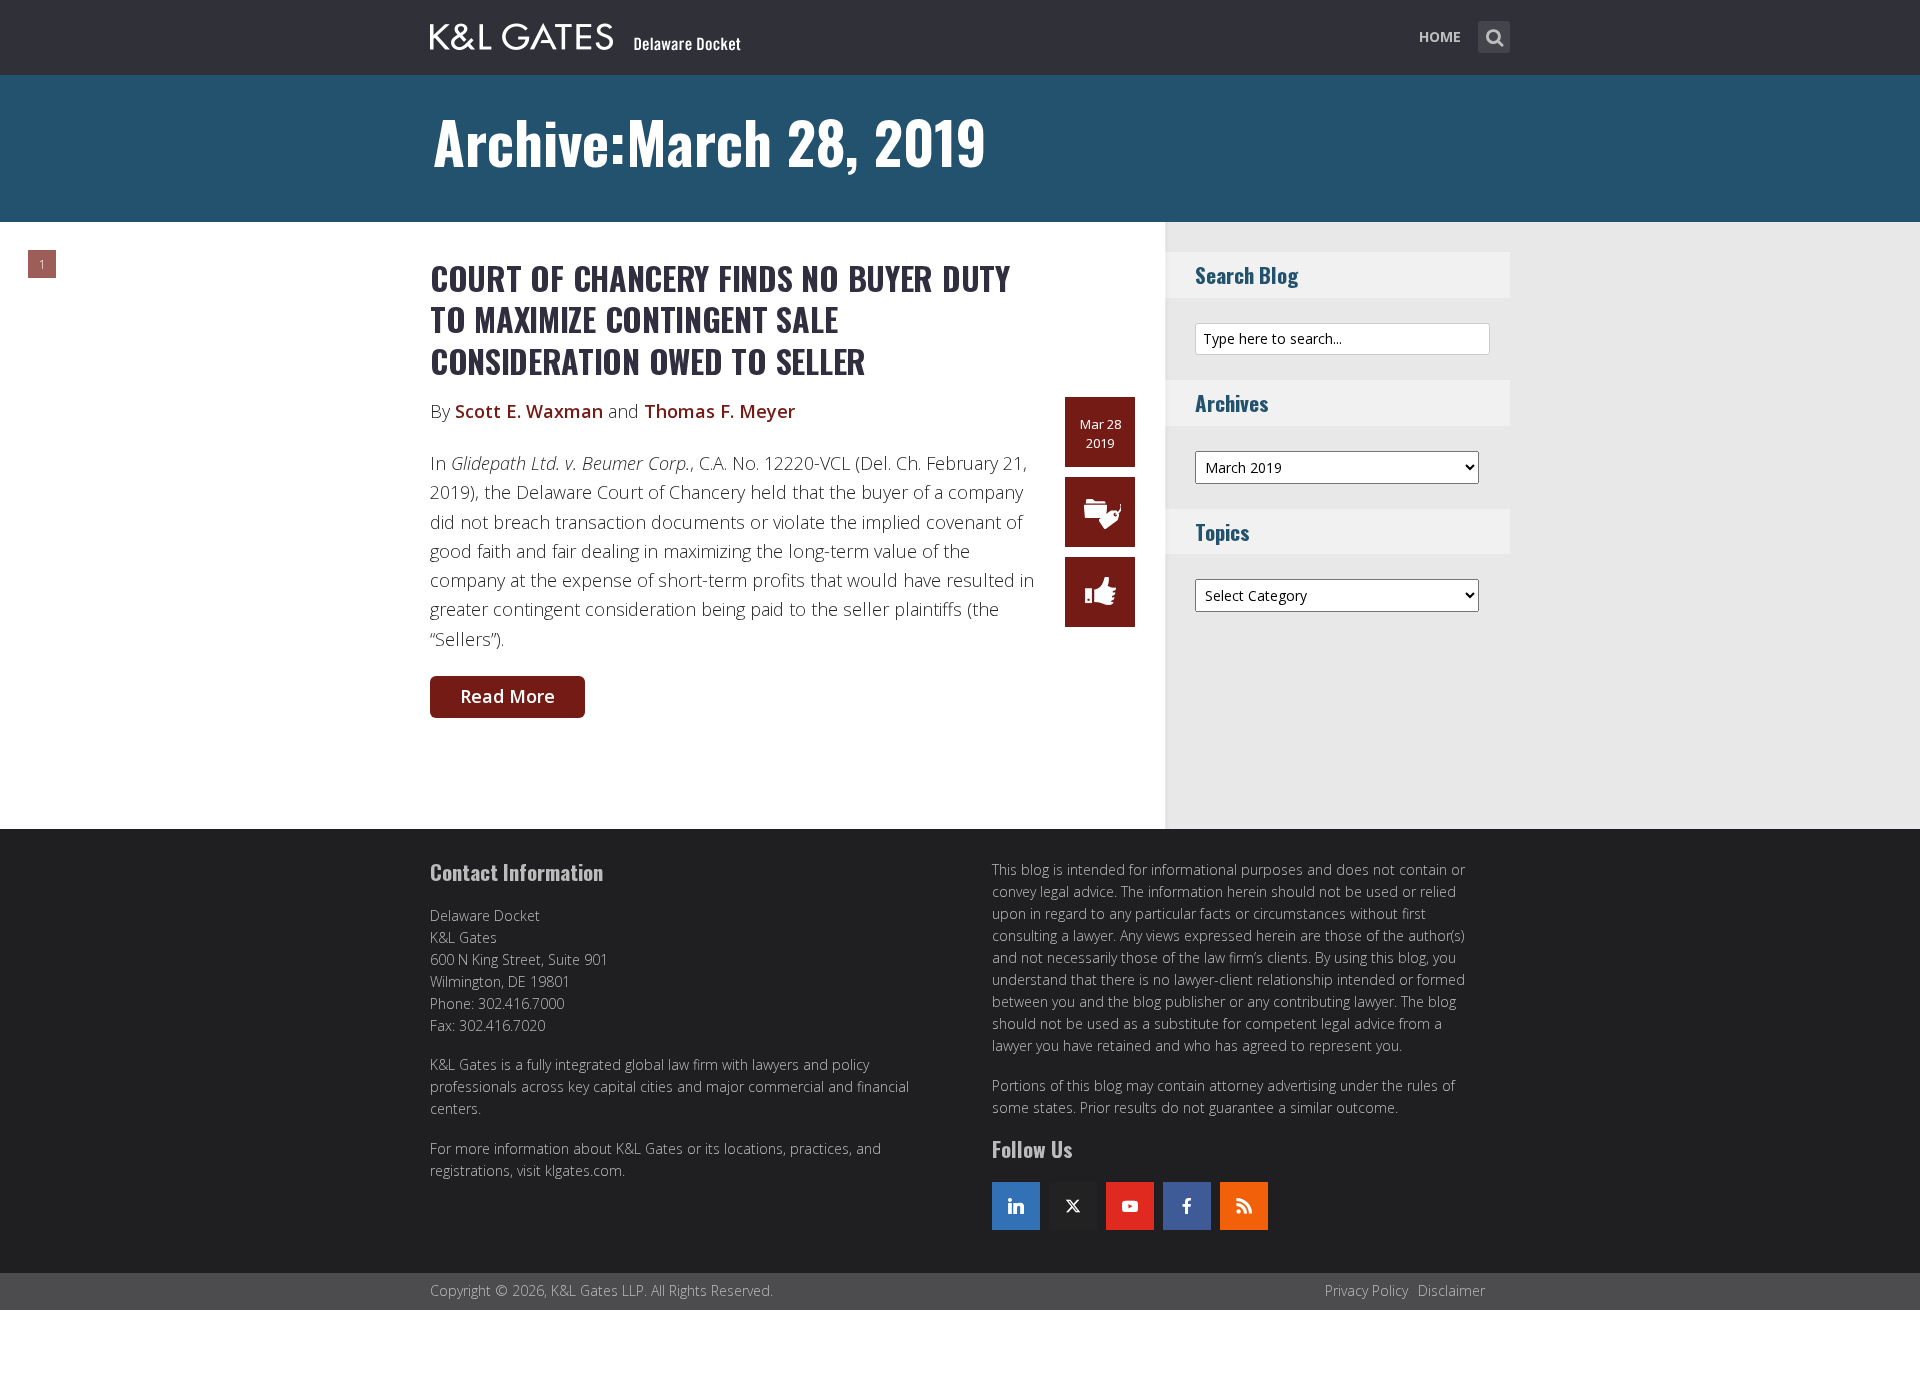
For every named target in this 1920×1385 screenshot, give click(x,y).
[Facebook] (1187, 1206)
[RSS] (1244, 1206)
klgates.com (583, 1170)
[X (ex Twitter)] (1073, 1206)
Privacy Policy (1366, 1290)
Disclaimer (1451, 1290)
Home (1440, 36)
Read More (507, 696)
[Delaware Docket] (585, 33)
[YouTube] (1130, 1206)
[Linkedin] (1016, 1206)
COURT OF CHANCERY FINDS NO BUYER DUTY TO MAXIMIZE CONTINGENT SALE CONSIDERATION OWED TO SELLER (720, 319)
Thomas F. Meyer (719, 411)
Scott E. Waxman (529, 411)
